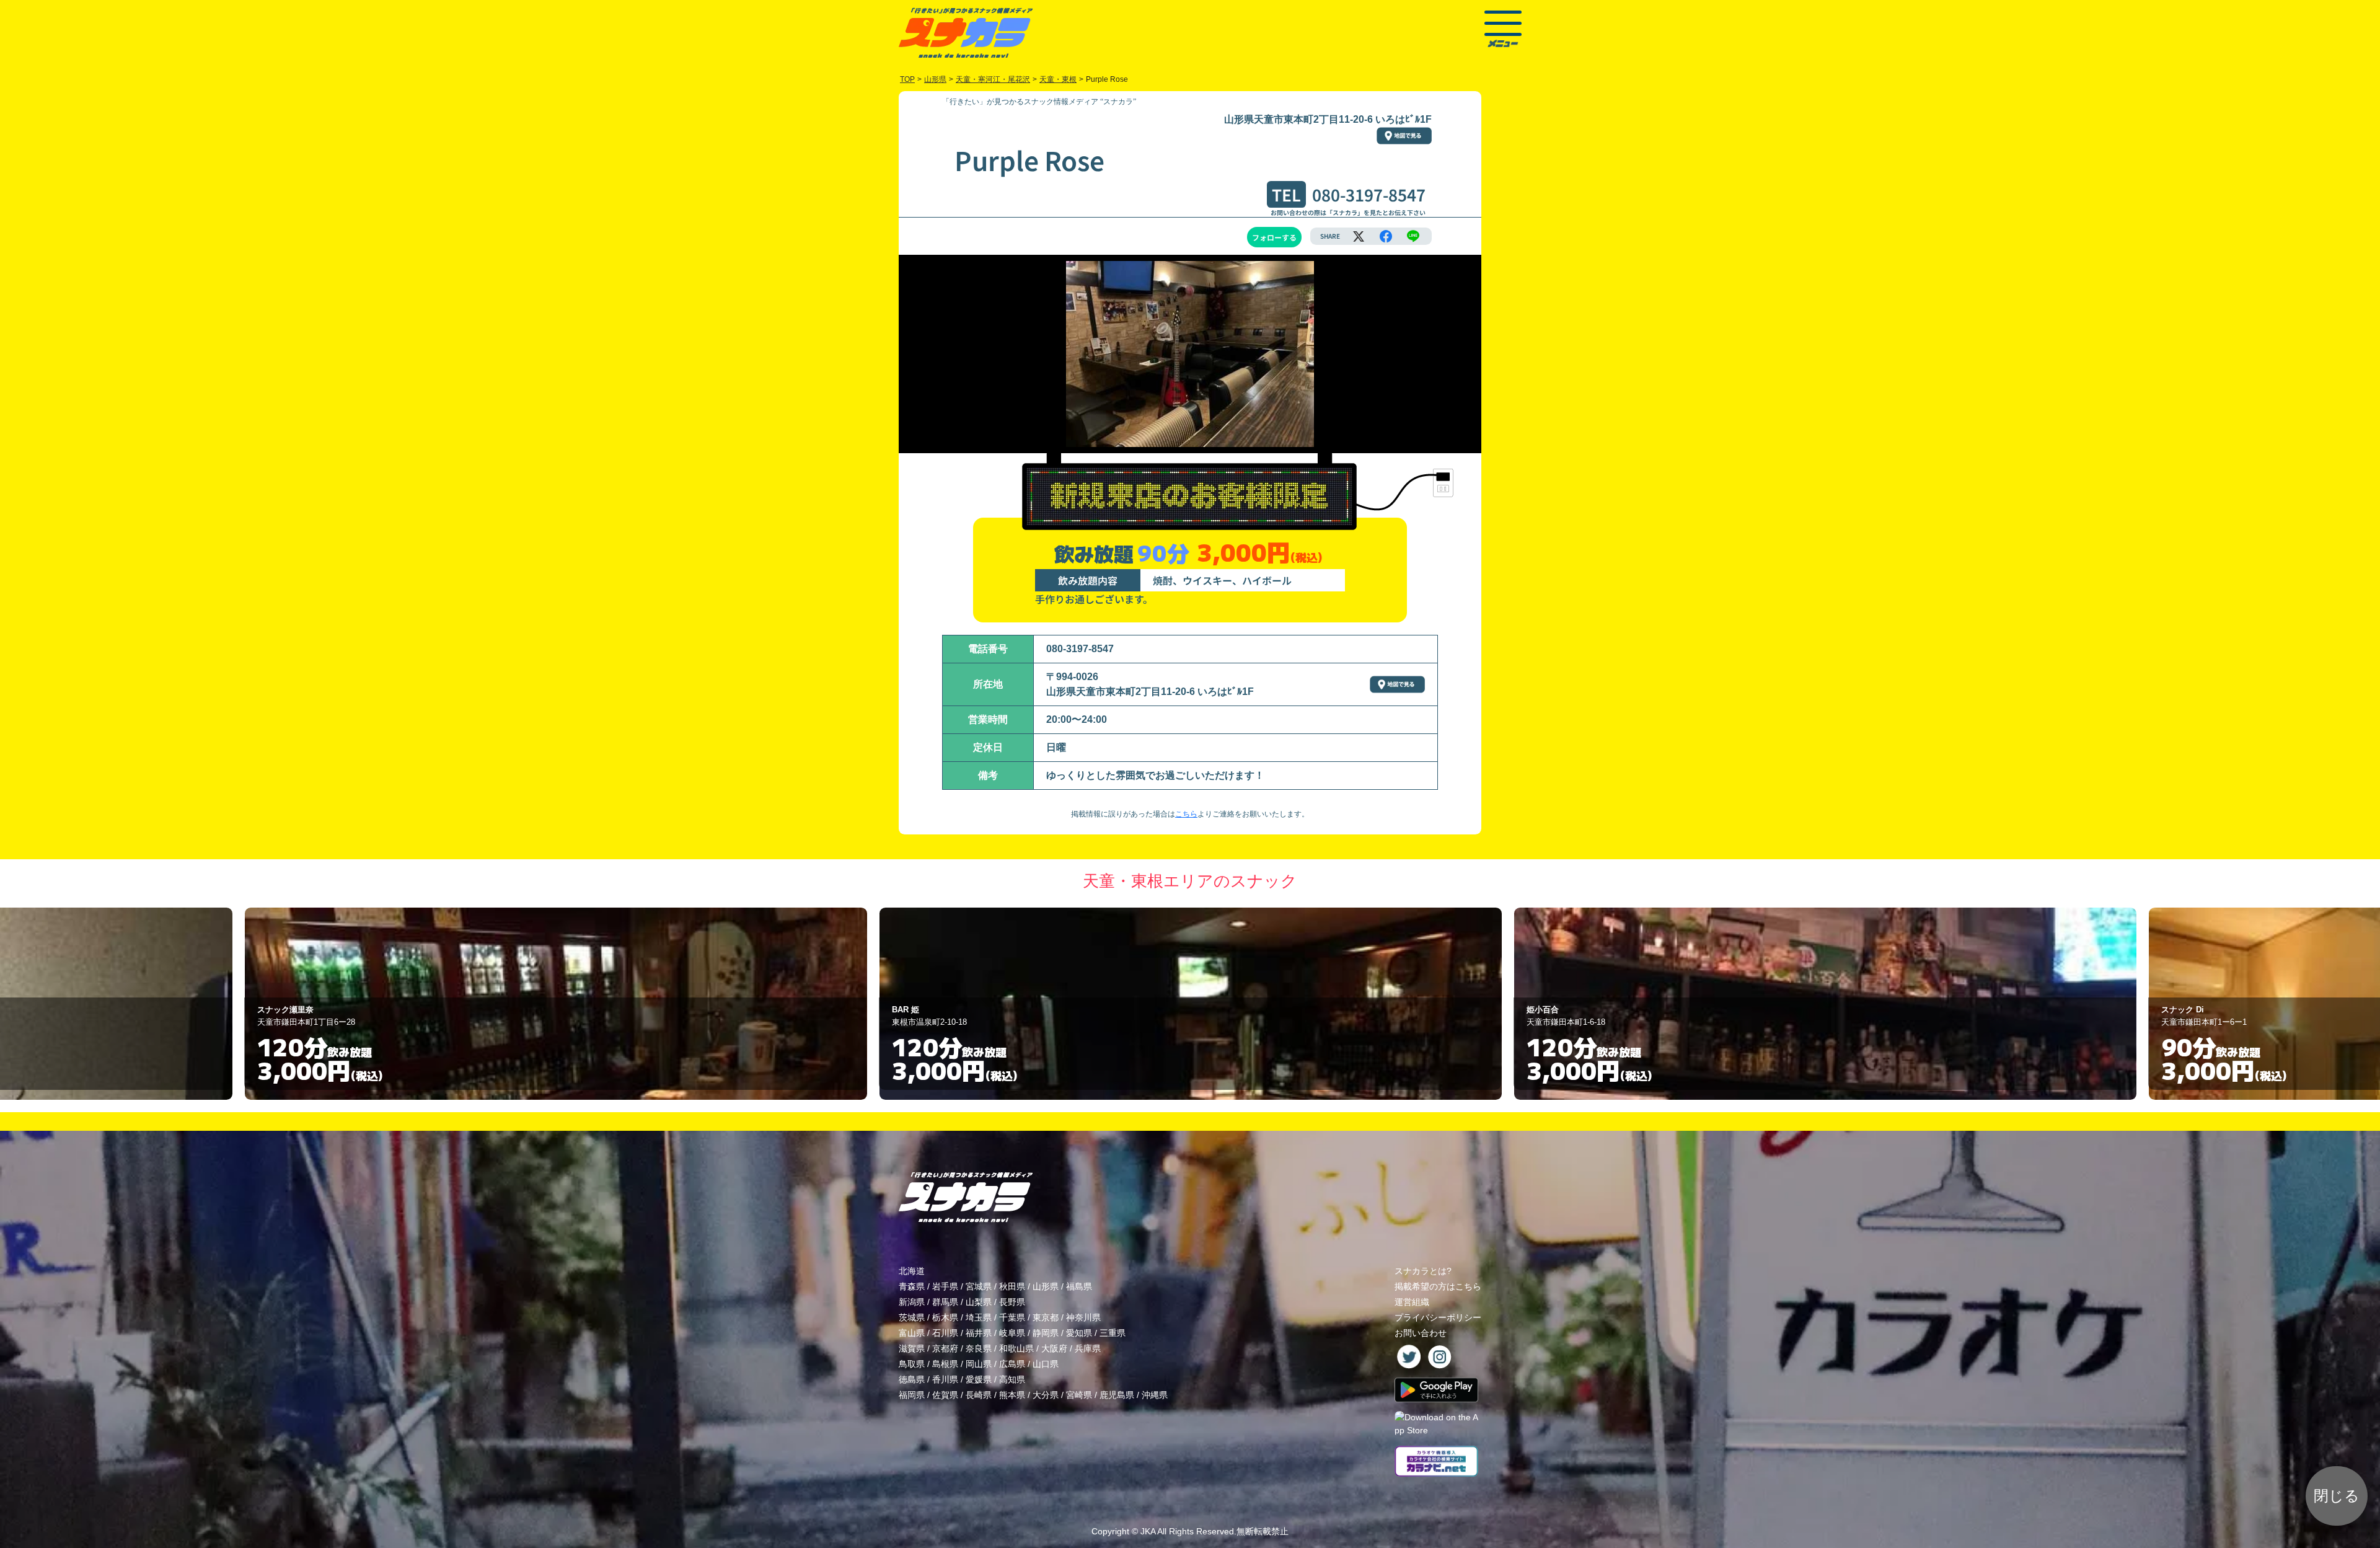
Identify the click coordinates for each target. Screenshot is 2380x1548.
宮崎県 (1079, 1395)
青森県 (912, 1286)
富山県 (912, 1333)
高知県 (1012, 1379)
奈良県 (979, 1348)
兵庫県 (1088, 1348)
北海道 (912, 1271)
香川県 (945, 1379)
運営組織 (1412, 1302)
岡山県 (979, 1364)
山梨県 (979, 1302)
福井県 (979, 1333)
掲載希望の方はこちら (1438, 1286)
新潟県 (912, 1302)
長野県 (1012, 1302)
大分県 (1046, 1395)
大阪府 (1054, 1348)
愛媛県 (979, 1379)
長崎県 (979, 1395)
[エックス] (1359, 236)
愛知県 (1079, 1333)
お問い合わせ (1421, 1333)
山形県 (1046, 1286)
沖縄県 (1155, 1395)
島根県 (945, 1364)
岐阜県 (1012, 1333)
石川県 (945, 1333)
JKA (1148, 1531)
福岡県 (912, 1395)
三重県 (1113, 1333)
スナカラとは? (1423, 1271)
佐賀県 (945, 1395)
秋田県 (1012, 1286)
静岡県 (1046, 1333)
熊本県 (1012, 1395)
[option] (555, 1004)
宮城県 (979, 1286)
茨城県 (912, 1317)
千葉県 (1012, 1317)
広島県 (1012, 1364)
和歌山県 (1016, 1348)
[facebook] (1386, 236)
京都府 (945, 1348)
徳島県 (912, 1379)
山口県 (1046, 1364)
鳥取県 (912, 1364)
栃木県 (945, 1317)
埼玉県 (979, 1317)
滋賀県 (912, 1348)
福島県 (1079, 1286)
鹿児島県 (1117, 1395)
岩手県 (945, 1286)
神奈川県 (1083, 1317)
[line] (1413, 236)
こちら (1186, 814)
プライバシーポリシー (1438, 1317)
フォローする (1274, 237)
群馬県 (945, 1302)
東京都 (1046, 1317)
